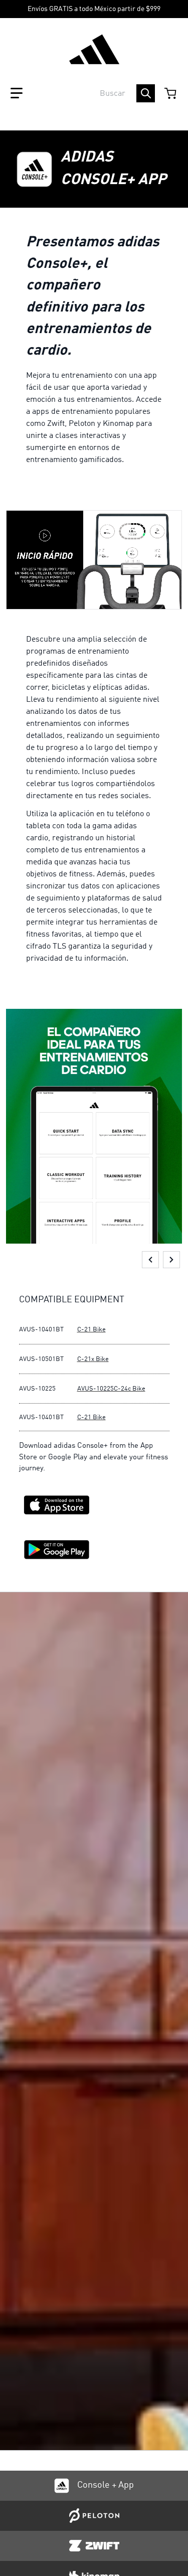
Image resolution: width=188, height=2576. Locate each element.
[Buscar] (146, 93)
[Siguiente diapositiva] (171, 1260)
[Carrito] (171, 93)
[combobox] (94, 93)
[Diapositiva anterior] (150, 1260)
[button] (17, 93)
